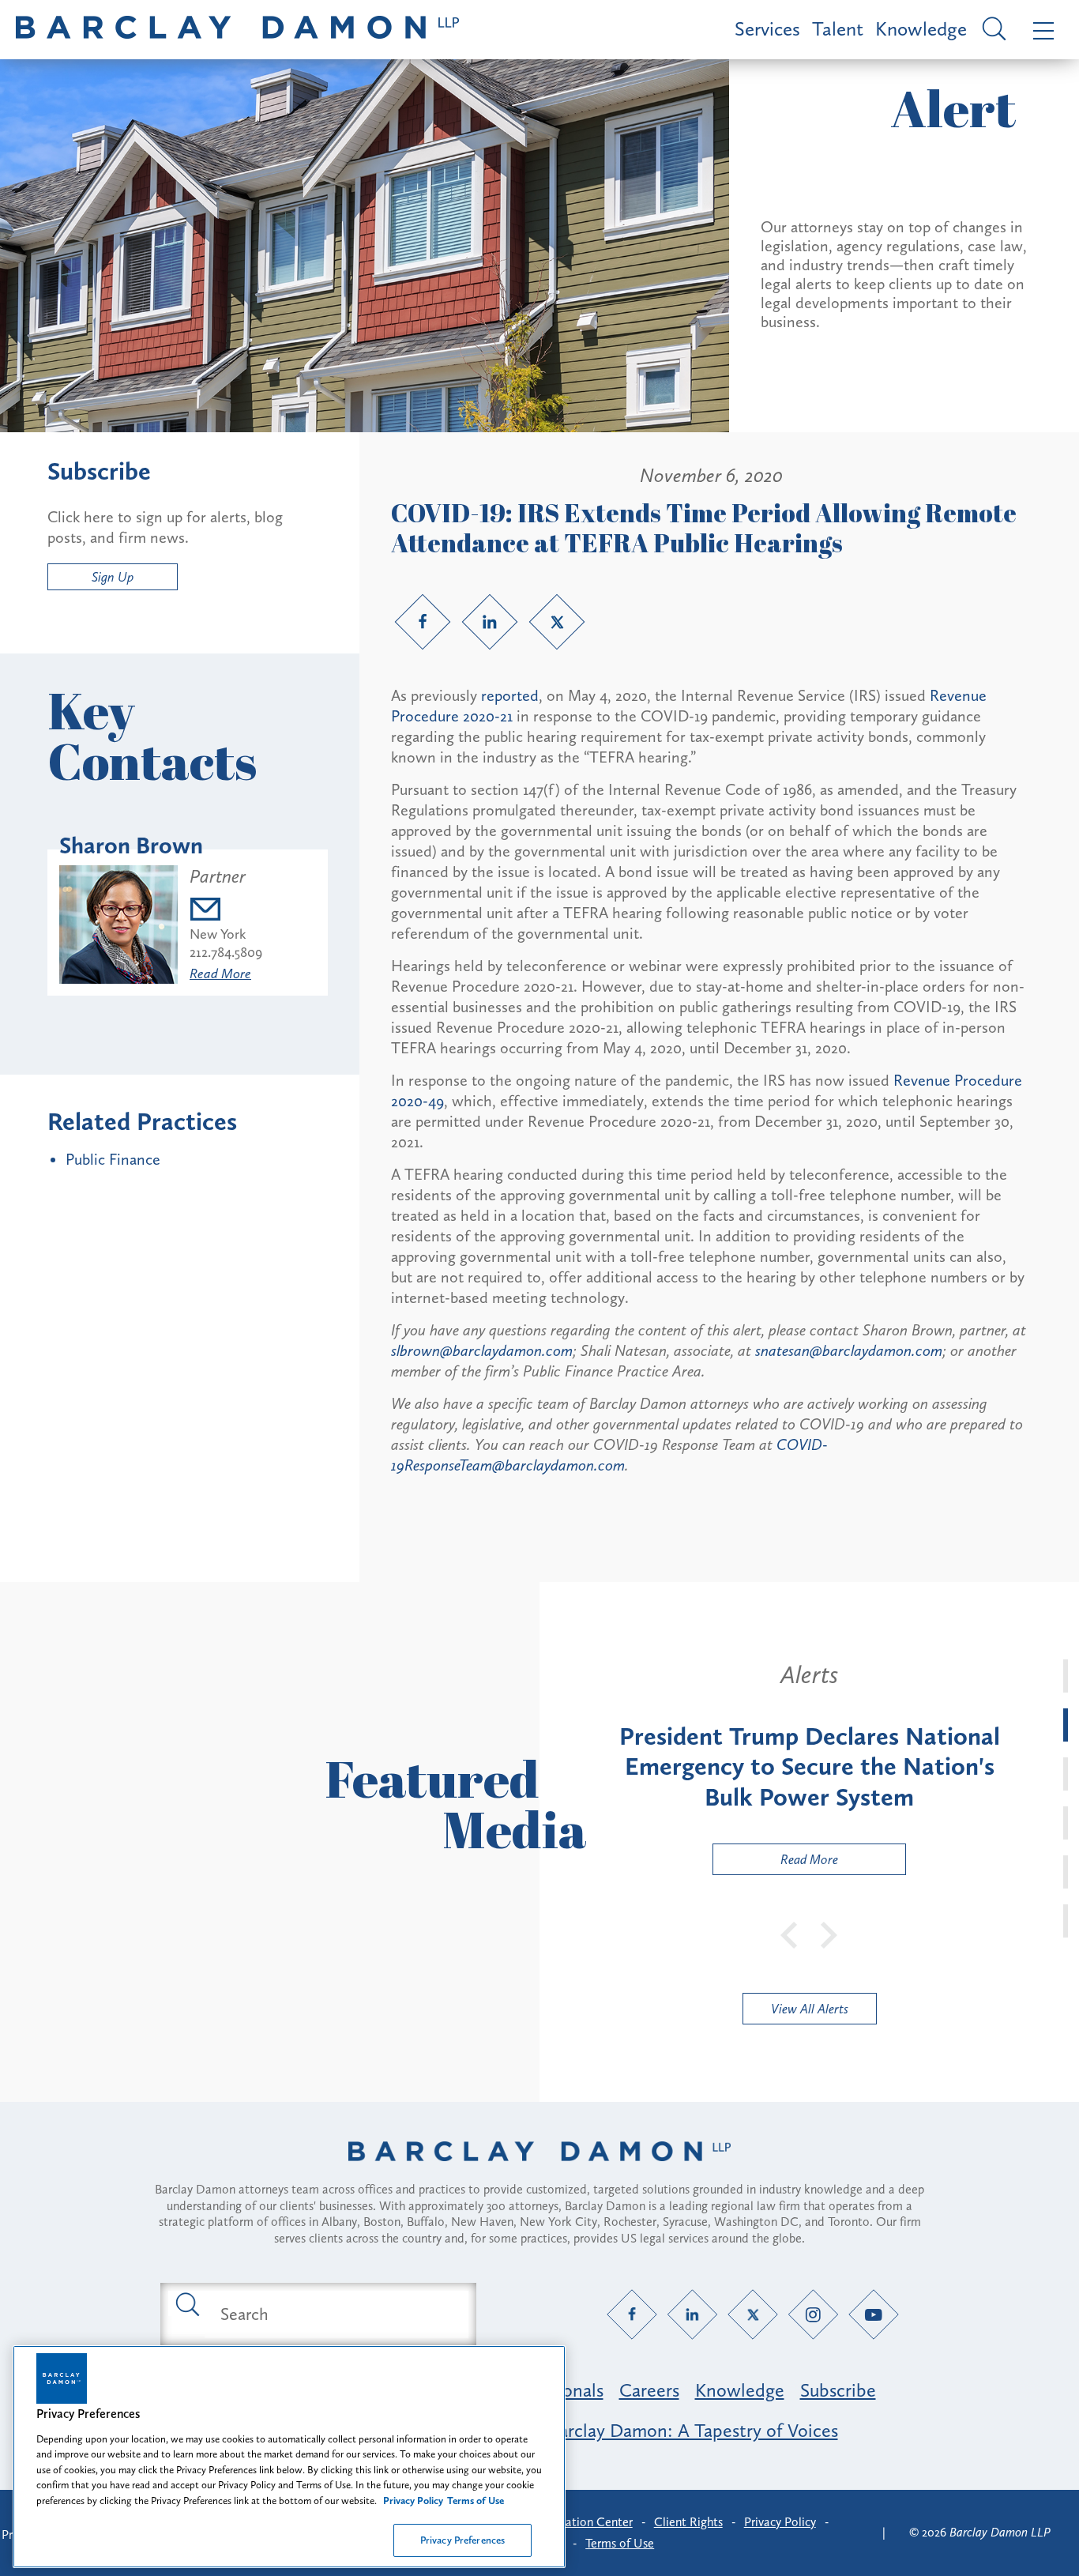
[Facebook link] (423, 622)
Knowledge (921, 29)
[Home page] (539, 2171)
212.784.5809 (226, 952)
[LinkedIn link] (490, 622)
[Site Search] (992, 30)
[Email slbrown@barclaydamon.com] (226, 911)
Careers (649, 2390)
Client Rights (688, 2522)
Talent (838, 29)
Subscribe (838, 2390)
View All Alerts (810, 2009)
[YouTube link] (874, 2314)
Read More (220, 974)
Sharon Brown (131, 845)
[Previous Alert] (790, 1934)
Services (767, 29)
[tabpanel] (809, 1768)
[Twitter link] (557, 622)
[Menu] (1040, 30)
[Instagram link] (813, 2314)
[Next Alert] (829, 1934)
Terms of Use (620, 2543)
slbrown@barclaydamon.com (482, 1350)
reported (510, 695)
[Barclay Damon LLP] (237, 30)
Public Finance (113, 1159)
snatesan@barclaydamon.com (849, 1350)
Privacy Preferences (462, 2540)
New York (218, 934)
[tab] (1066, 1676)
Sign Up (113, 577)
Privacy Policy (780, 2522)
